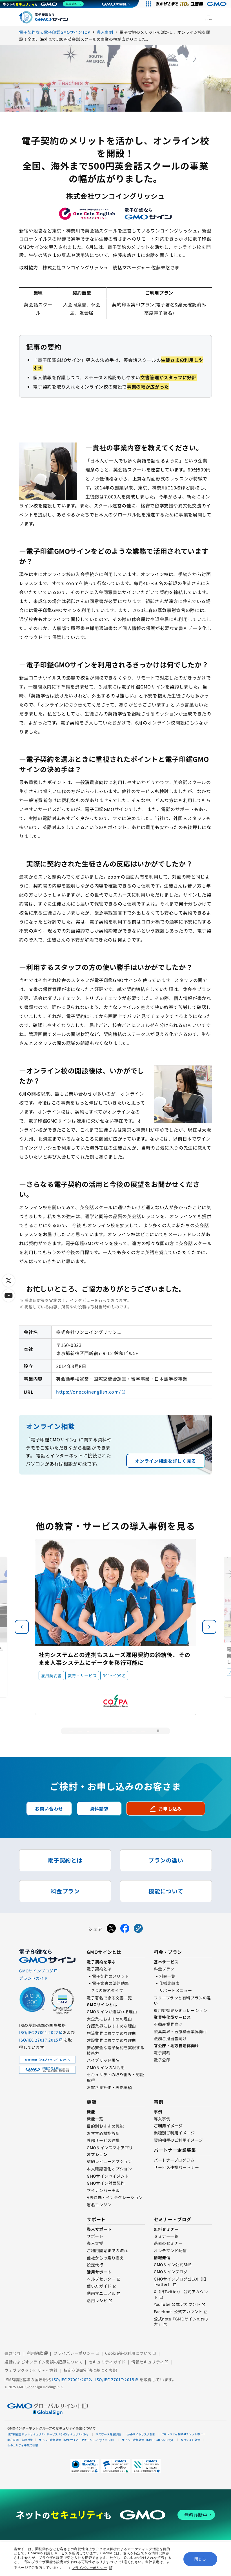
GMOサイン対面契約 (106, 2183)
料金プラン (164, 1969)
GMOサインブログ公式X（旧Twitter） (180, 2282)
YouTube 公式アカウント (177, 2304)
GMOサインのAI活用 (106, 2067)
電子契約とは (99, 1969)
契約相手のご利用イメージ (178, 2140)
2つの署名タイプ (108, 1990)
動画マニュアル (101, 2293)
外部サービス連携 (103, 2140)
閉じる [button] (200, 2559)
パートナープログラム (174, 2160)
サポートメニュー (176, 1990)
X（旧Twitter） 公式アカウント (181, 2294)
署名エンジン (99, 2205)
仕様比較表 (169, 1983)
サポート (95, 2236)
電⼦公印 (162, 2060)
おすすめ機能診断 (103, 2133)
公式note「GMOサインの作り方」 (181, 2322)
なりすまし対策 (190, 2440)
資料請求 (99, 1809)
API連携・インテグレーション (115, 2197)
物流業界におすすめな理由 (111, 2033)
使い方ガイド (99, 2286)
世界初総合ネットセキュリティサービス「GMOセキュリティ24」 (48, 2434)
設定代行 (95, 2265)
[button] (209, 1627)
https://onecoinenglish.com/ (88, 1392)
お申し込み (166, 1809)
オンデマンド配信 (170, 2250)
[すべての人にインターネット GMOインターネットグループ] (192, 4)
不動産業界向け (168, 2024)
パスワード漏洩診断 (108, 2434)
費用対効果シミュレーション (180, 2010)
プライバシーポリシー (90, 2568)
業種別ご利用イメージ (174, 2133)
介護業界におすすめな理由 (111, 2026)
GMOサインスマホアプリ (110, 2148)
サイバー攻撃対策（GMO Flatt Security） (148, 2440)
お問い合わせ (49, 1809)
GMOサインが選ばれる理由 (112, 2011)
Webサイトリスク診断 (141, 2434)
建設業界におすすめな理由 (111, 2040)
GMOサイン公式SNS (173, 2265)
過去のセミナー (168, 2243)
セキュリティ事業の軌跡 (23, 2445)
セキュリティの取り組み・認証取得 (115, 2077)
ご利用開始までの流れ (107, 2250)
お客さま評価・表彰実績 (109, 2087)
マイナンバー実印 (103, 2190)
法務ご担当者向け (170, 2038)
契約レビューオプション (109, 2161)
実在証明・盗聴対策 (20, 2440)
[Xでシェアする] (111, 1929)
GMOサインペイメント (108, 2176)
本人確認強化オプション (109, 2169)
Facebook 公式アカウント (178, 2311)
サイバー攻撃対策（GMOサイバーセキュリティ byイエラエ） (77, 2440)
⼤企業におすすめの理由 (109, 2019)
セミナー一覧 (166, 2236)
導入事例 (162, 2119)
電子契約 (162, 2053)
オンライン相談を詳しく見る (165, 1461)
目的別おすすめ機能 (105, 2126)
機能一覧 (95, 2119)
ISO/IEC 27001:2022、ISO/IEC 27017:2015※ (96, 2379)
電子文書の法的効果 (111, 1983)
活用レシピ (97, 2300)
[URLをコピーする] (138, 1929)
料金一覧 (167, 1976)
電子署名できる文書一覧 (109, 1998)
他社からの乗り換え (105, 2258)
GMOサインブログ (171, 2272)
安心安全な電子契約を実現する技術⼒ (115, 2050)
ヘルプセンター (101, 2279)
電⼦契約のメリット (111, 1976)
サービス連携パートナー (176, 2167)
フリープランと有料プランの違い (182, 2001)
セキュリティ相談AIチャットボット (183, 2434)
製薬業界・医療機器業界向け (180, 2031)
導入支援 (95, 2243)
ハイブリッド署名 (103, 2060)
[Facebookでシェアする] (125, 1929)
